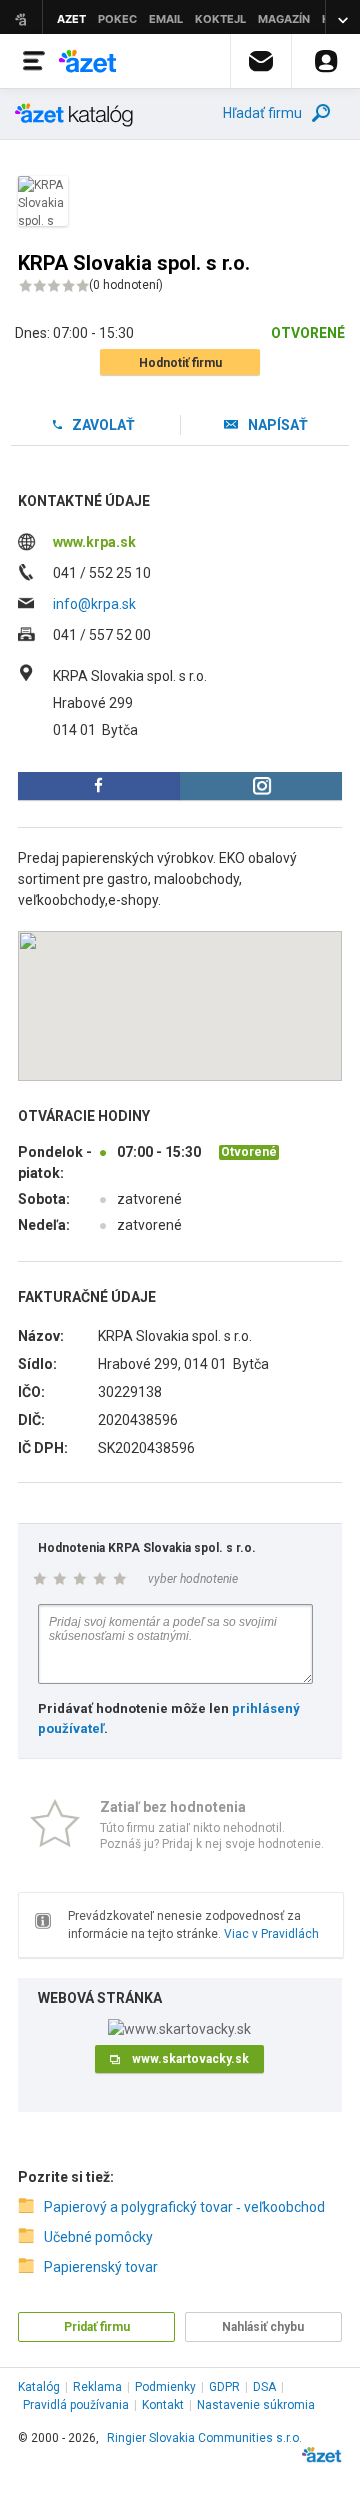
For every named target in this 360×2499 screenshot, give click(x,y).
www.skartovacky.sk (190, 2059)
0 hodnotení (126, 285)
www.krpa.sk (94, 542)
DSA (264, 2387)
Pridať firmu (97, 2327)
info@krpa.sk (94, 604)
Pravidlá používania (76, 2405)
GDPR (224, 2387)
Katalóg (39, 2387)
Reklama (97, 2387)
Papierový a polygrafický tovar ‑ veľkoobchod (184, 2207)
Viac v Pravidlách (271, 1934)
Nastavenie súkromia (256, 2405)
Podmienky (165, 2387)
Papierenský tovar (101, 2267)
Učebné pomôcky (98, 2237)
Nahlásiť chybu (263, 2327)
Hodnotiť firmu (180, 363)
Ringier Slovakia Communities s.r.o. (204, 2438)
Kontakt (163, 2405)
